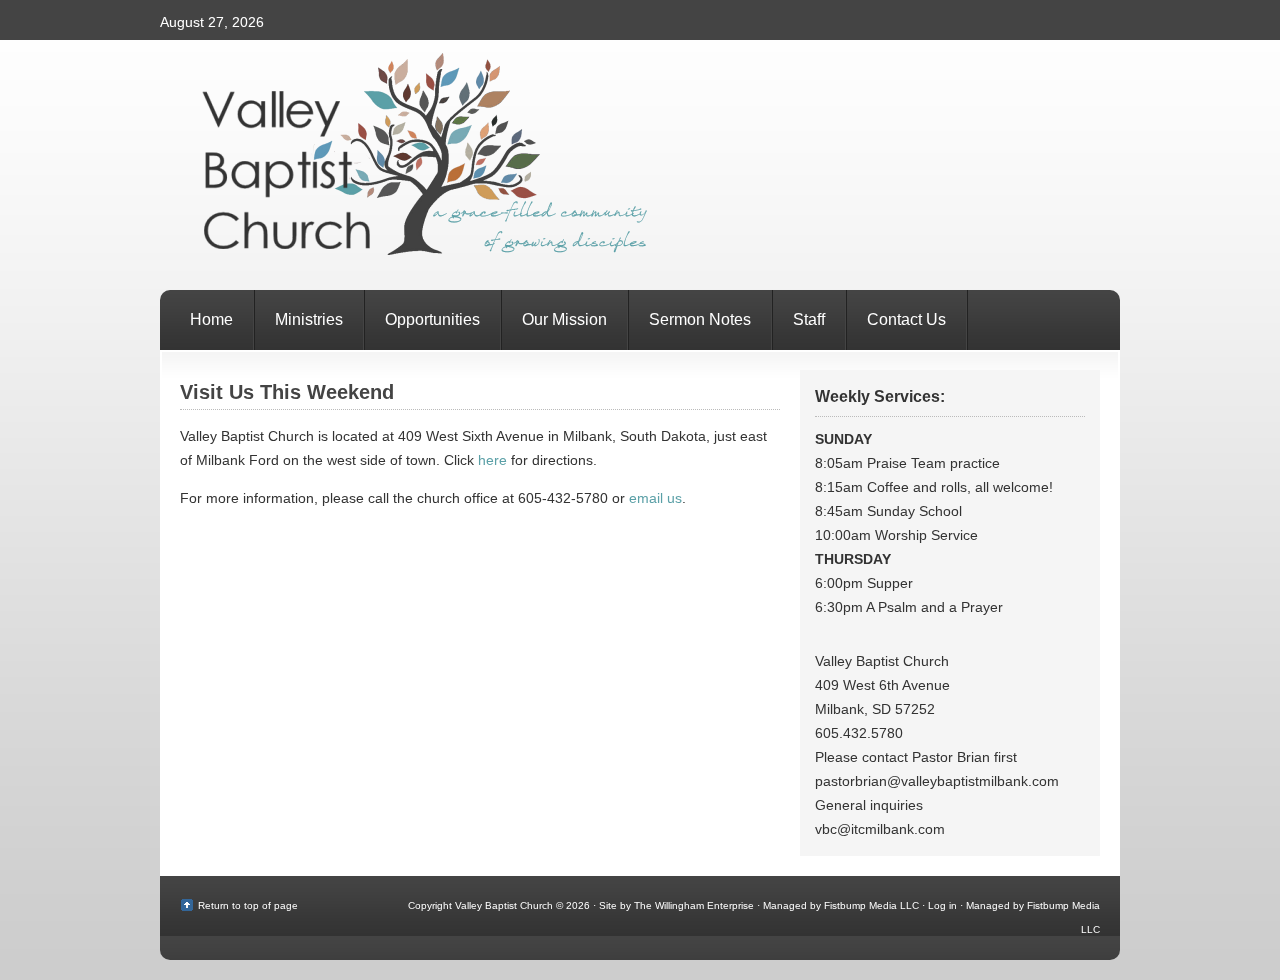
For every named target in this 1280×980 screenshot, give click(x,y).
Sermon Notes (700, 319)
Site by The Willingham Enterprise (676, 905)
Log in (942, 905)
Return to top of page (248, 905)
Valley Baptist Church (640, 165)
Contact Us (906, 319)
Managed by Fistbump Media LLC (841, 905)
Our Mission (564, 319)
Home (211, 319)
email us (655, 498)
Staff (809, 319)
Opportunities (432, 319)
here (492, 460)
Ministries (309, 319)
